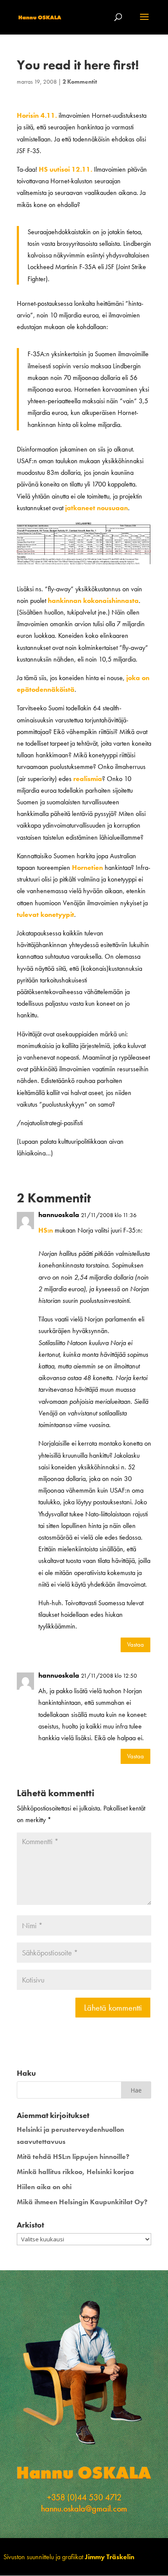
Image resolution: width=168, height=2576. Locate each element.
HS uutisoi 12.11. (65, 169)
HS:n (46, 1230)
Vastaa (135, 1644)
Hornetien (87, 868)
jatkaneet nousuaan (96, 508)
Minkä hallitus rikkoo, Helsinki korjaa (75, 2172)
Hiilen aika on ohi (44, 2187)
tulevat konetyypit (45, 915)
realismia (88, 779)
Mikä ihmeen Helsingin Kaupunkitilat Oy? (82, 2202)
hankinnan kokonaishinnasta (93, 601)
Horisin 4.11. (37, 115)
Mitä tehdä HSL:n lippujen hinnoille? (73, 2157)
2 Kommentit (80, 82)
